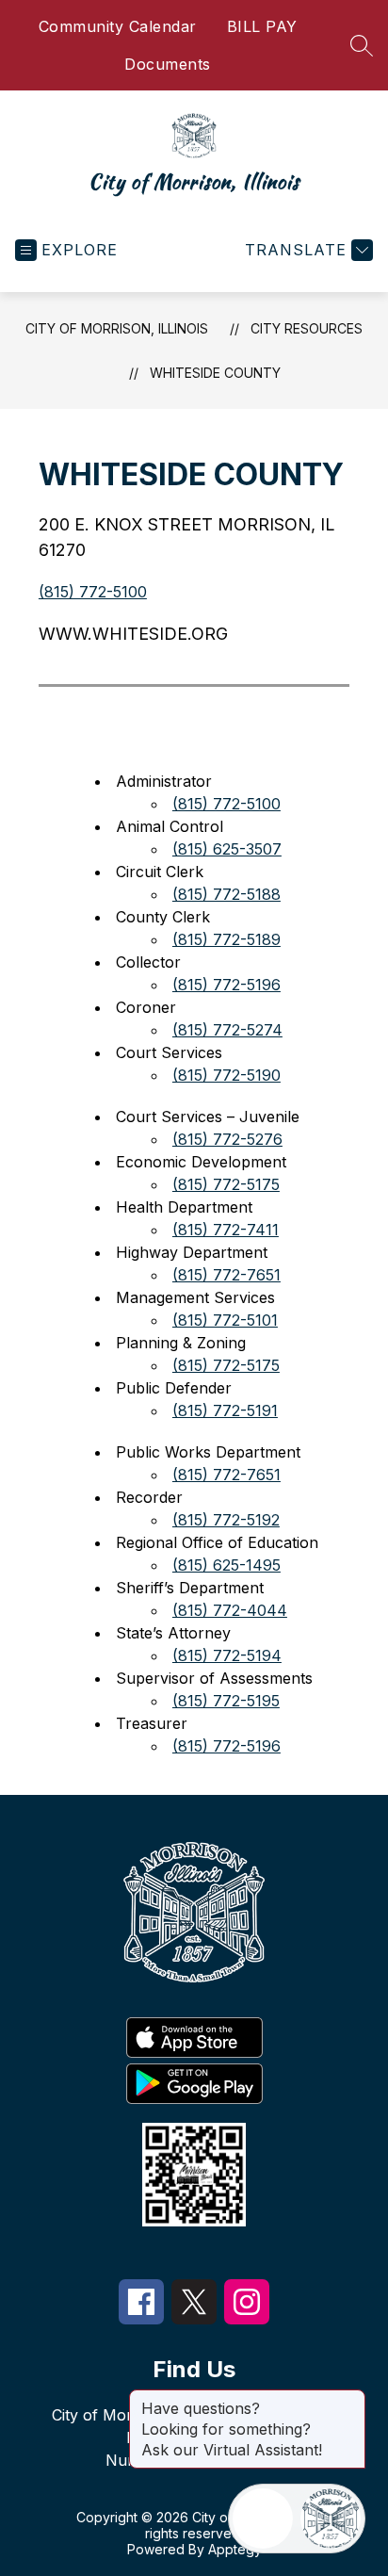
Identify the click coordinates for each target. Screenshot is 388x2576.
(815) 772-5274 (227, 1030)
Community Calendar (118, 26)
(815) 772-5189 (226, 939)
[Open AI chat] (331, 2519)
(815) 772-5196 (226, 985)
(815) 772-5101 (225, 1320)
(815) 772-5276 (227, 1139)
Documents (168, 64)
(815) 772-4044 (230, 1610)
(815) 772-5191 (225, 1410)
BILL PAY (262, 26)
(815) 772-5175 (226, 1184)
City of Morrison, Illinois (117, 328)
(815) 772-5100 (93, 592)
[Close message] (350, 2399)
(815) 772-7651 (226, 1275)
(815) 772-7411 (226, 1230)
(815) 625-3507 (227, 849)
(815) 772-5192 (226, 1520)
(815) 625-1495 (226, 1565)
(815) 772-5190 (226, 1075)
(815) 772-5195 (226, 1701)
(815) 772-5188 (226, 894)
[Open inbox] (263, 2519)
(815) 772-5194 (227, 1655)
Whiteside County (215, 373)
